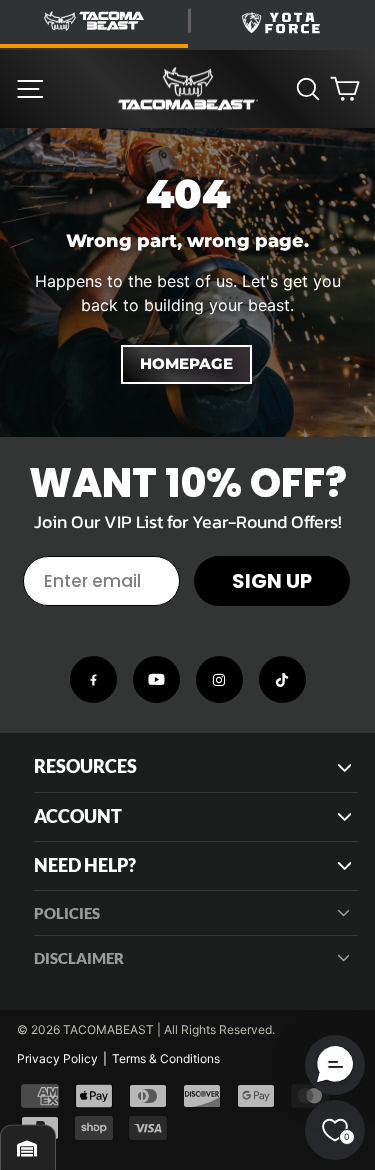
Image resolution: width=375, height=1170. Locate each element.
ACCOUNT (78, 816)
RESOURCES (85, 766)
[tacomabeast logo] (188, 89)
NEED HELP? (85, 865)
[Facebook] (93, 679)
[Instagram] (219, 679)
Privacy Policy (57, 1058)
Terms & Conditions (166, 1058)
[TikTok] (282, 679)
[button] (335, 1065)
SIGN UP (272, 581)
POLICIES (67, 913)
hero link (29, 139)
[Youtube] (156, 679)
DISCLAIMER (79, 958)
